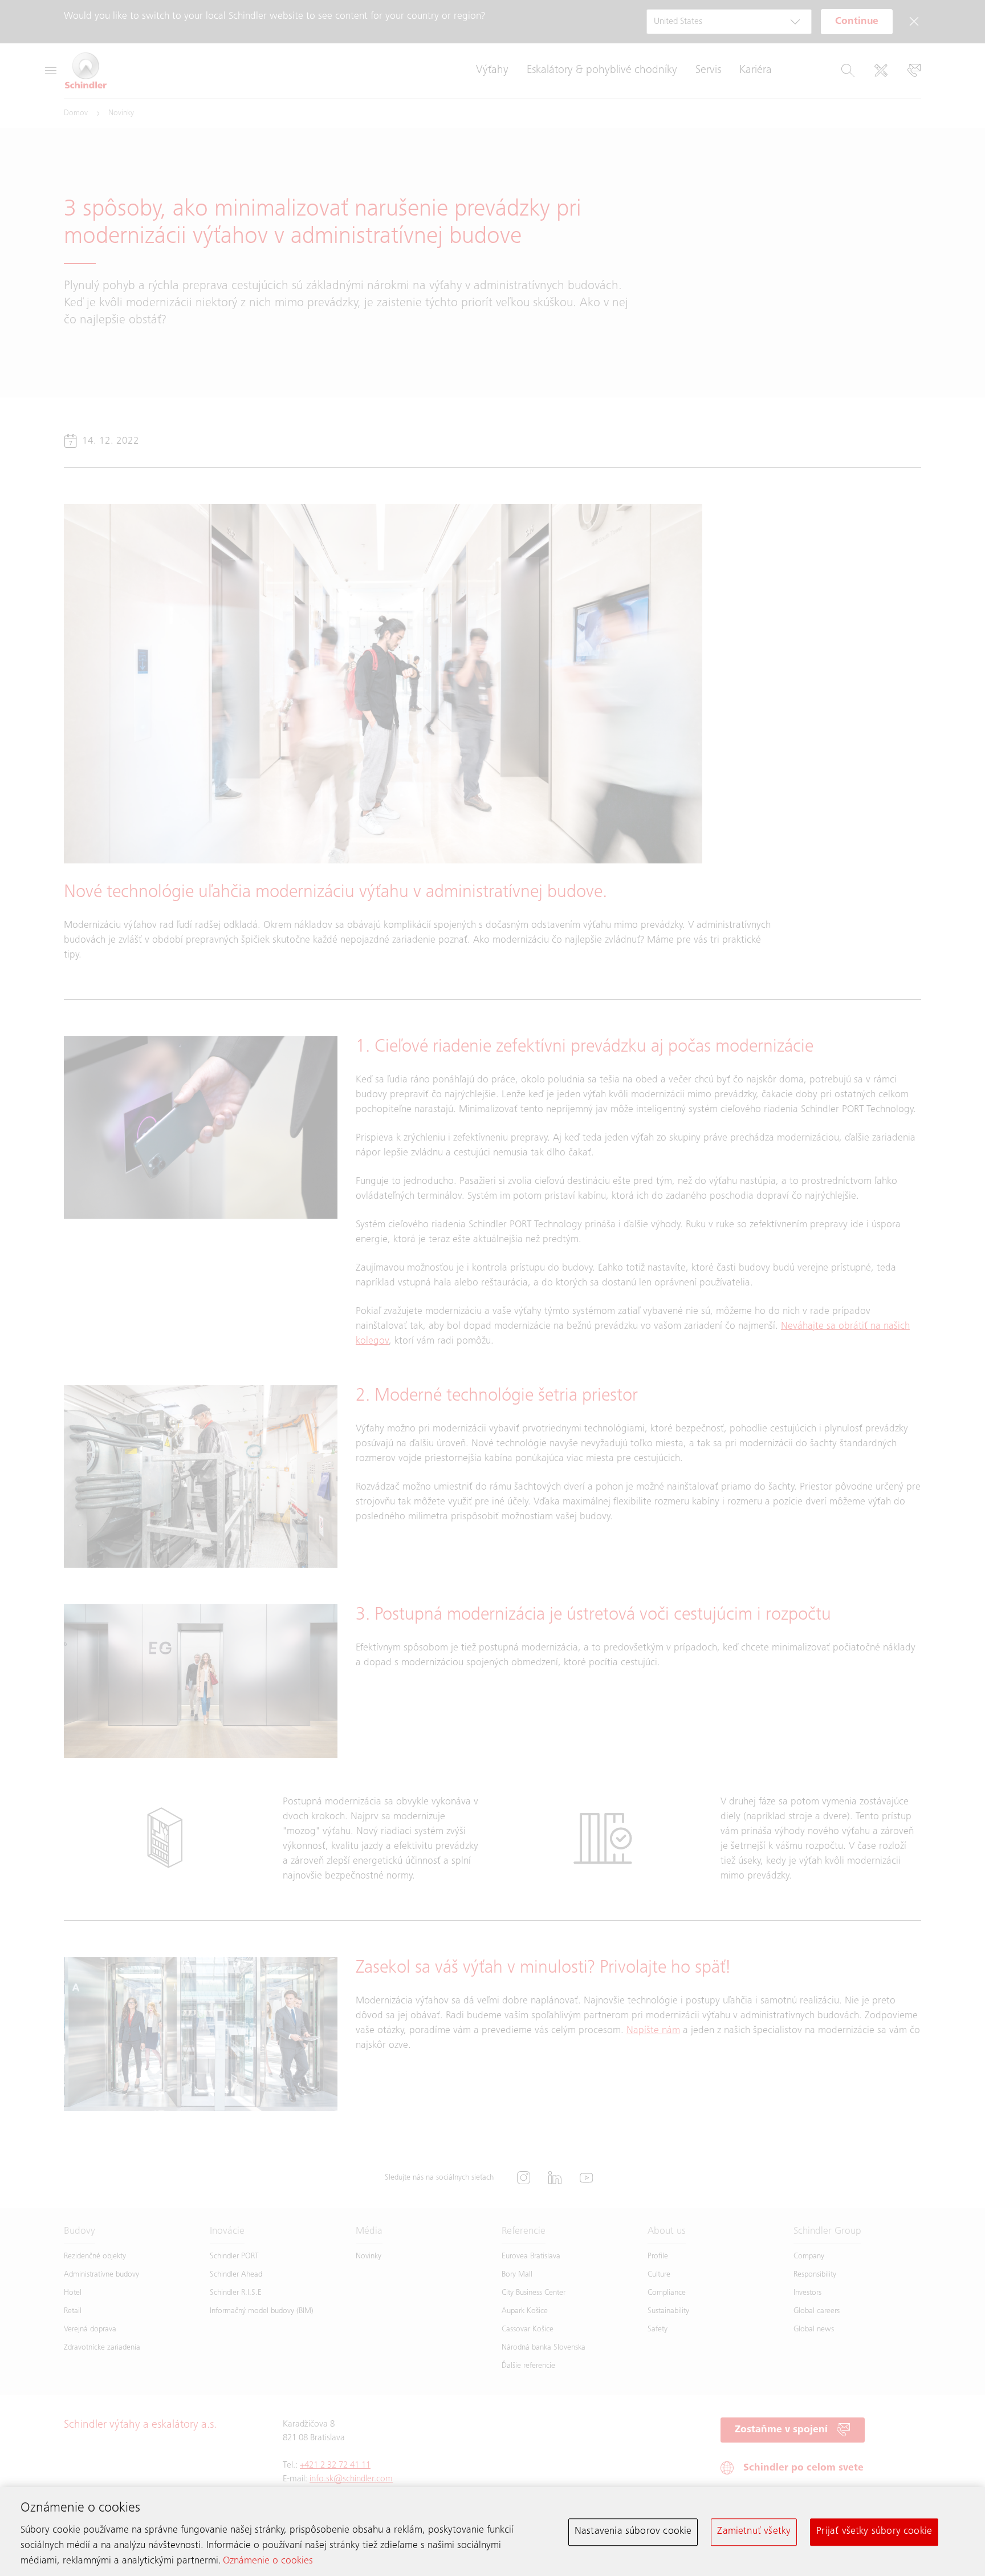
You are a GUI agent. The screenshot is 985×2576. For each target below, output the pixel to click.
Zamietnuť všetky (754, 2532)
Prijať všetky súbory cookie (874, 2532)
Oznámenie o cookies (268, 2562)
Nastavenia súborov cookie (633, 2532)
